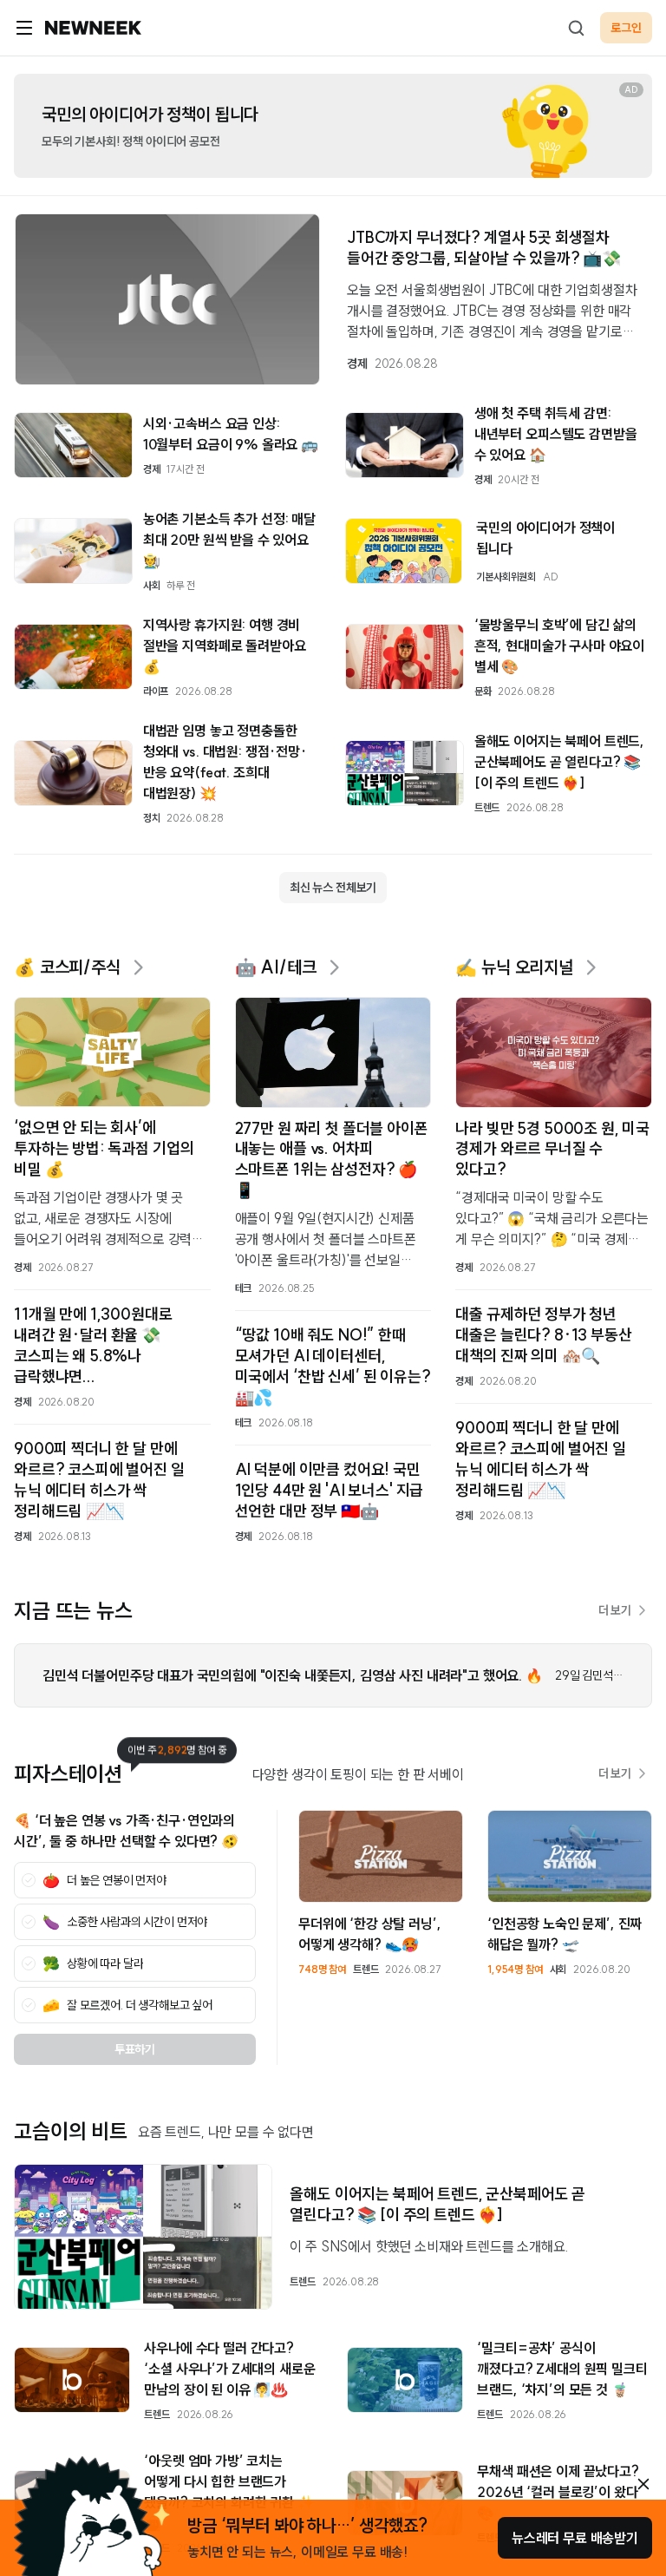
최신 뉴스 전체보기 (333, 888)
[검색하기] (576, 28)
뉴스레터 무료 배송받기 (575, 2538)
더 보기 (615, 1610)
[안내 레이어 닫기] (643, 2484)
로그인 (626, 28)
